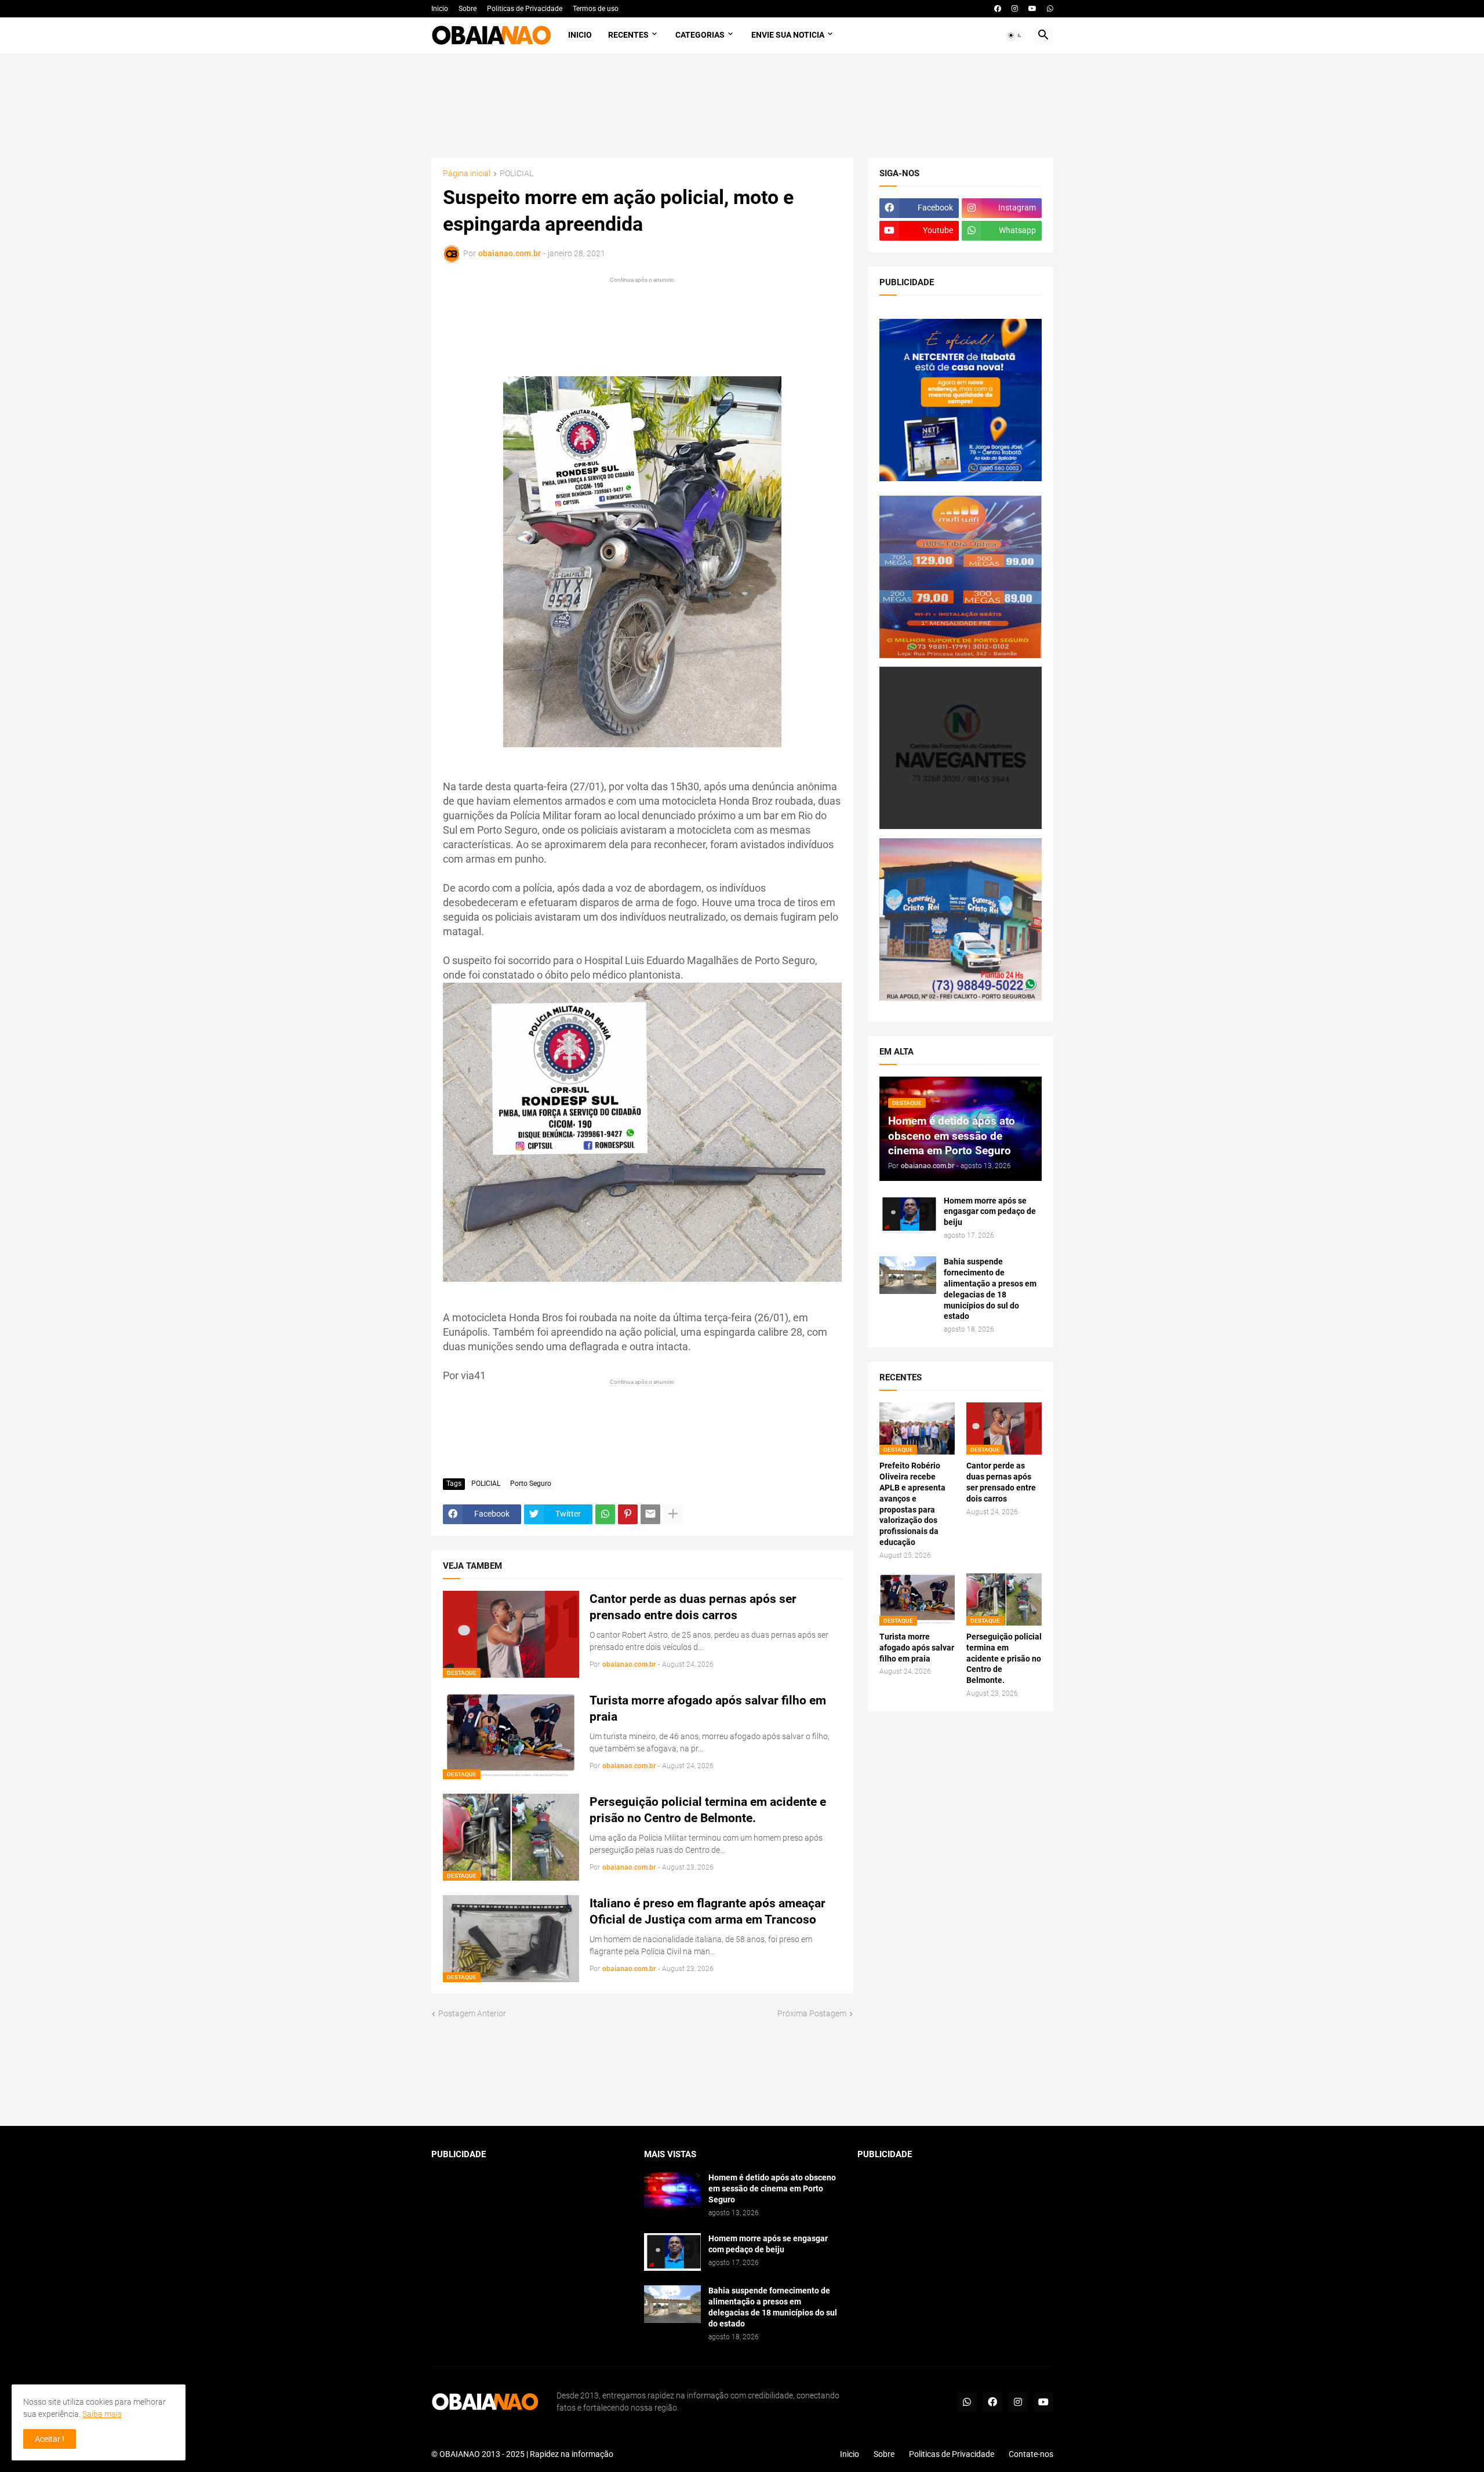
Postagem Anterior (472, 2013)
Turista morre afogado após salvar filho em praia (708, 1708)
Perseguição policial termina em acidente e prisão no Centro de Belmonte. (708, 1810)
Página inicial (467, 174)
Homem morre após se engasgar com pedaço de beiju (990, 1212)
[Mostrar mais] (673, 1514)
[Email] (650, 1514)
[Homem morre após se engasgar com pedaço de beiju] (908, 1214)
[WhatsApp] (605, 1514)
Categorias (700, 35)
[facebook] (998, 9)
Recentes (628, 35)
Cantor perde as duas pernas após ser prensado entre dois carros (693, 1607)
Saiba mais (102, 2414)
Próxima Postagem (812, 2013)
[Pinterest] (628, 1514)
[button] (1015, 35)
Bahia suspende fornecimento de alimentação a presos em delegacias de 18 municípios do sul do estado (990, 1289)
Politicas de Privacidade (525, 9)
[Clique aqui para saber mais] (742, 2073)
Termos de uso (596, 9)
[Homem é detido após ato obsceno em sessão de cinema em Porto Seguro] (672, 2191)
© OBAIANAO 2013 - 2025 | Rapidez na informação (522, 2454)
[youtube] (1032, 9)
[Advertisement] (742, 106)
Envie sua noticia (788, 35)
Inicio (440, 9)
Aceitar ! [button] (50, 2439)
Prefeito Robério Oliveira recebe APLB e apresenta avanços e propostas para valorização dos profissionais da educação (912, 1504)
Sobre (468, 9)
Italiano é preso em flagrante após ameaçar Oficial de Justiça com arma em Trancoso (708, 1911)
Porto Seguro (531, 1484)
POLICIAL (517, 174)
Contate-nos (1031, 2454)
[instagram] (1015, 9)
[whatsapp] (1050, 9)
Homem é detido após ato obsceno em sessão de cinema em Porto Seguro (772, 2189)
